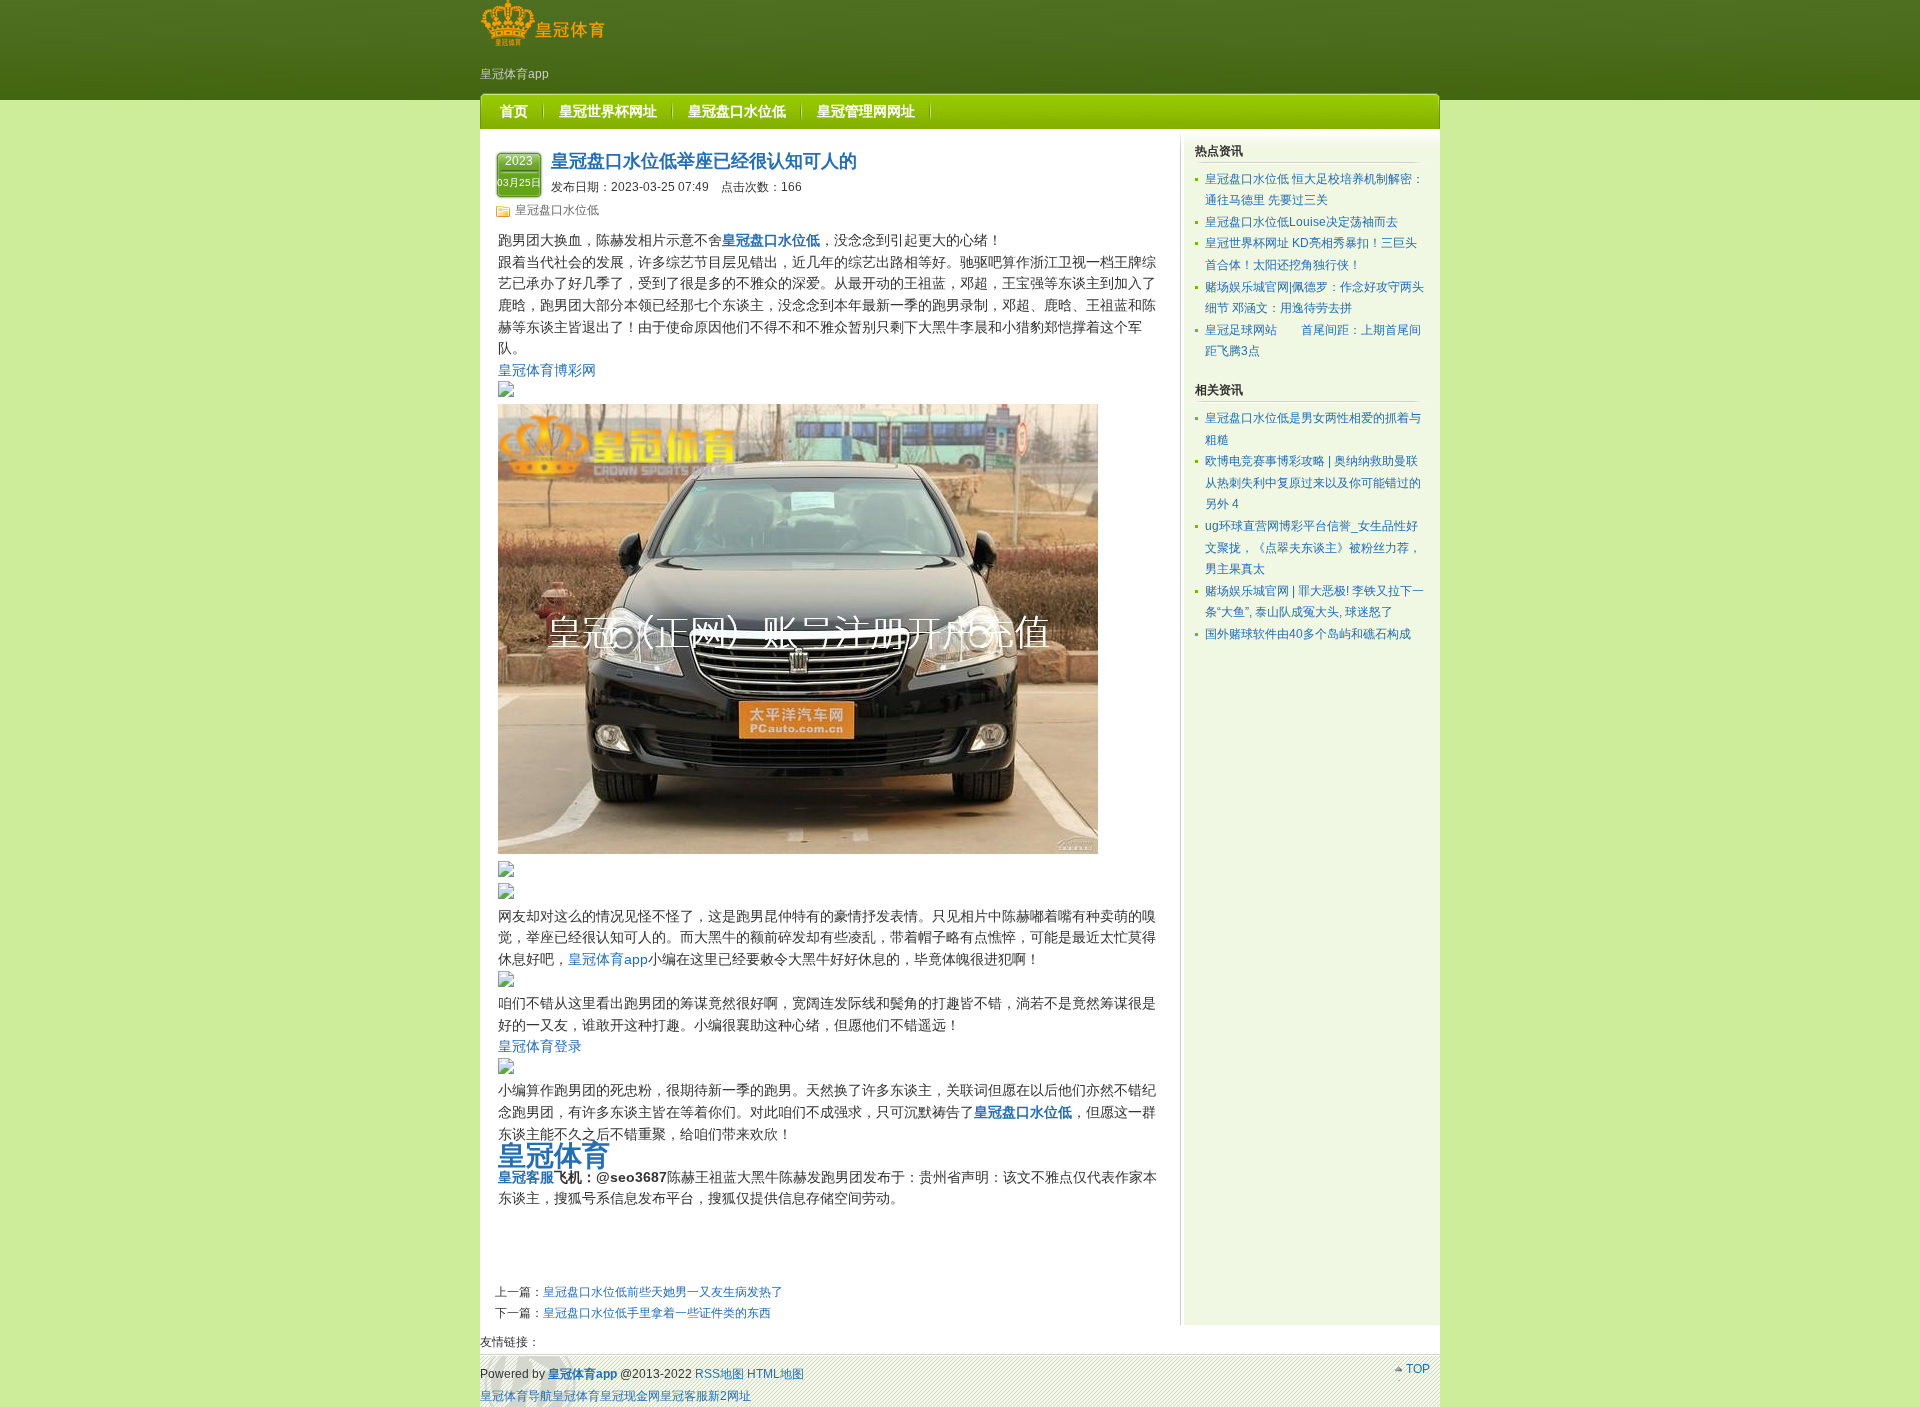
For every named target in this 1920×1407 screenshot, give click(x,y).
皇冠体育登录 (540, 1046)
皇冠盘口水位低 (557, 210)
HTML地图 (775, 1374)
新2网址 (729, 1396)
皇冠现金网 (630, 1396)
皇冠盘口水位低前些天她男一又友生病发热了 (663, 1292)
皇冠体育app (608, 959)
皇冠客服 (684, 1396)
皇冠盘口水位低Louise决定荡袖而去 (1301, 222)
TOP (1418, 1369)
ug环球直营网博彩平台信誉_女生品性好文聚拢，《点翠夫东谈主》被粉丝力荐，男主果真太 (1313, 547)
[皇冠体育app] (542, 46)
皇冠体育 (576, 1396)
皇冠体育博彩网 (547, 370)
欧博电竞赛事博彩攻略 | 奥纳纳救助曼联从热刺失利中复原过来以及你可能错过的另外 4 (1313, 482)
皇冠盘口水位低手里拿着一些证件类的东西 (657, 1313)
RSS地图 (719, 1374)
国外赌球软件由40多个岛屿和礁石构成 (1308, 634)
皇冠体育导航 (516, 1396)
